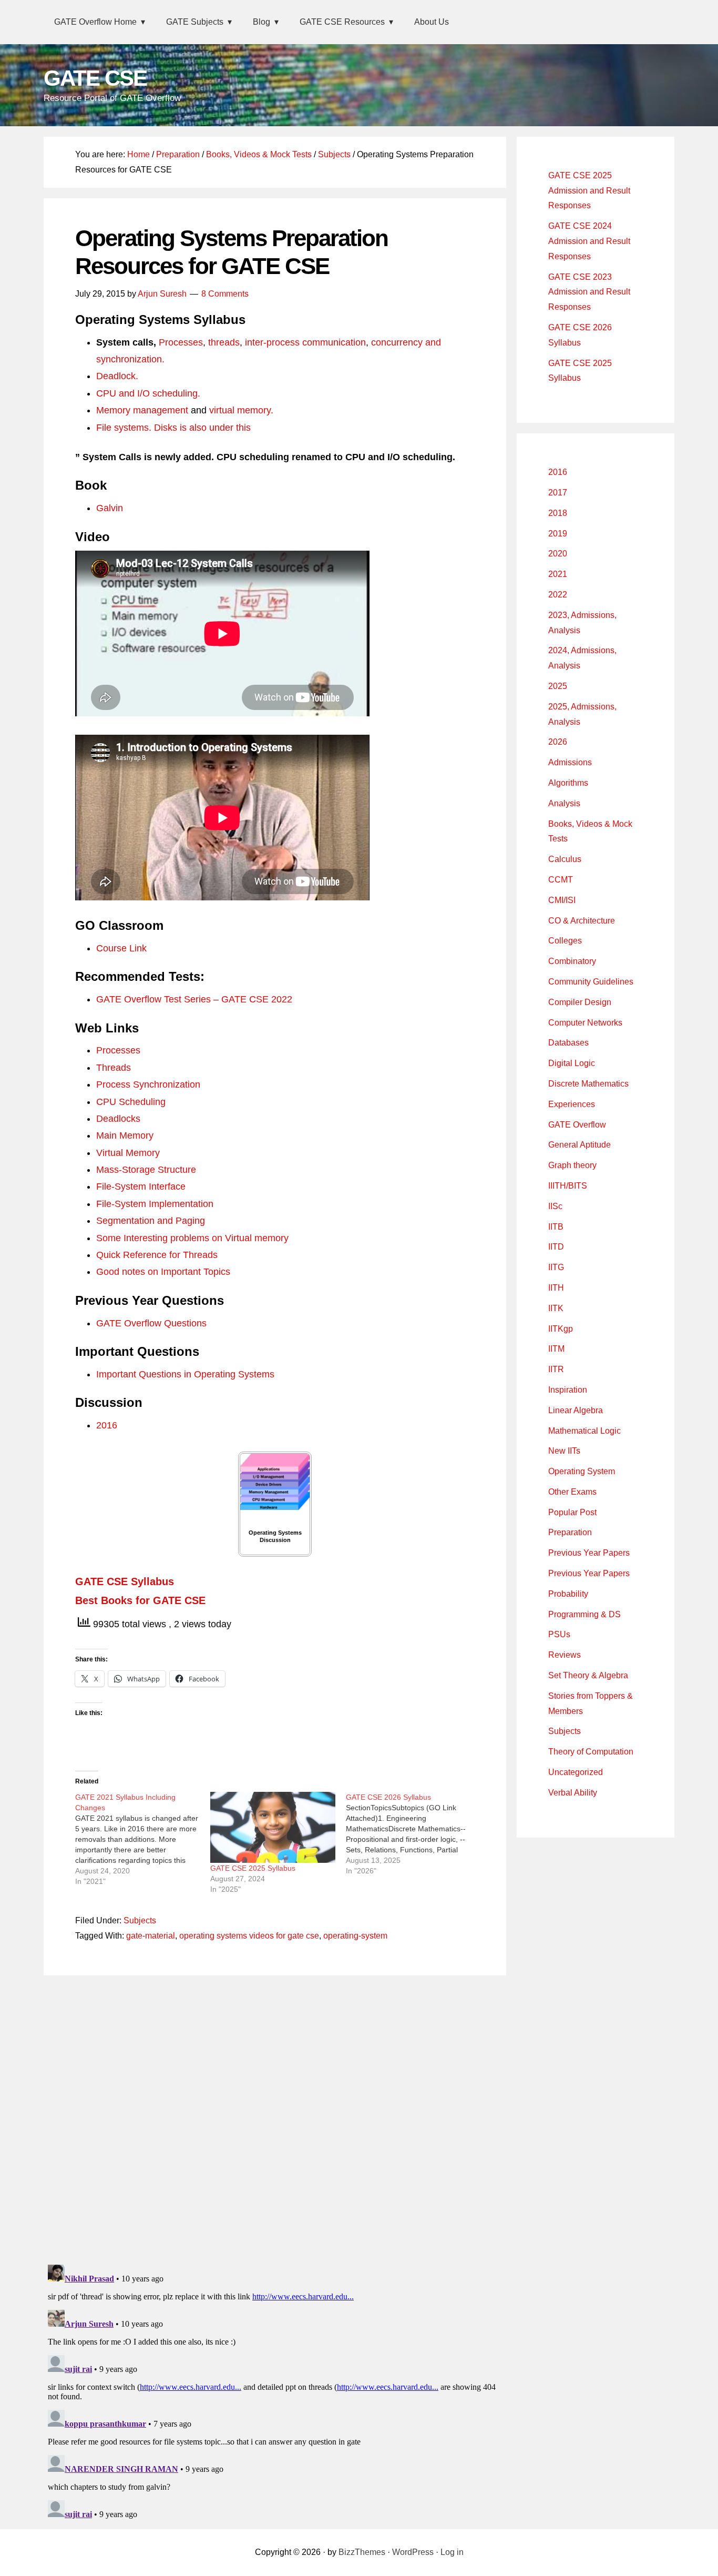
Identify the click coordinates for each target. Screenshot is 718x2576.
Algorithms (568, 783)
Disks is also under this (202, 428)
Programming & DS (584, 1614)
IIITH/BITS (568, 1186)
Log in (452, 2552)
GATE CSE (95, 78)
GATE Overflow (577, 1125)
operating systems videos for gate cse (249, 1936)
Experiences (572, 1104)
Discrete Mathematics (588, 1084)
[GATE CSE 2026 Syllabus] (413, 1834)
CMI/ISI (562, 900)
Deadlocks (118, 1119)
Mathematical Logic (584, 1431)
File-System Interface (141, 1186)
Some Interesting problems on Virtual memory (192, 1238)
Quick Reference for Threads (157, 1255)
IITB (556, 1227)
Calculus (565, 859)
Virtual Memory (128, 1153)
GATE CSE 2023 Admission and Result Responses (589, 292)
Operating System (582, 1471)
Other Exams (572, 1492)
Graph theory (572, 1165)
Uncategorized (576, 1772)
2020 (558, 554)
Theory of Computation (591, 1752)
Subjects (140, 1920)
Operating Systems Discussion (275, 1536)
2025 (558, 686)
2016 (107, 1425)
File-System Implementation (155, 1204)
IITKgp (561, 1329)
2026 (558, 742)
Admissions (570, 762)
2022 (558, 595)
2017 (558, 493)
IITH (556, 1288)
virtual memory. (241, 410)
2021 (558, 574)
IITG (556, 1267)
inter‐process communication (305, 342)
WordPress (413, 2552)
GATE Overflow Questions (151, 1323)
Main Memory (125, 1135)
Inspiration (568, 1390)
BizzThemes (362, 2552)
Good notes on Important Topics (163, 1272)
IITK (556, 1308)
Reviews (565, 1655)
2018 (558, 513)
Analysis (564, 803)
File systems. (124, 428)
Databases (568, 1043)
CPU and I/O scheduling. (148, 393)
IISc (555, 1206)
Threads (114, 1068)
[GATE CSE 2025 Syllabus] (273, 1828)
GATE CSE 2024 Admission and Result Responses (589, 241)
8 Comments (225, 294)
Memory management (142, 410)
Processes (181, 342)
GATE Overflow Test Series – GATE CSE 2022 (194, 999)
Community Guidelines (591, 982)
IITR (556, 1369)
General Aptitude (579, 1145)
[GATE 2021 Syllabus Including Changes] (143, 1839)
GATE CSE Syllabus (125, 1581)
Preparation (570, 1532)
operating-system (355, 1936)
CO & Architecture (582, 921)
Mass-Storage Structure (146, 1170)
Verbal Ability (573, 1793)
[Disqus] (275, 2117)
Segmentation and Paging (151, 1221)
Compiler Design (580, 1002)
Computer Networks (585, 1023)
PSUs (559, 1634)
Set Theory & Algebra (588, 1675)
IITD (556, 1247)
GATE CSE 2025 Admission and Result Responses (589, 191)
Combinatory (572, 961)
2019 (558, 534)
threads (224, 342)
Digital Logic (572, 1063)
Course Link (121, 948)
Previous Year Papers (589, 1553)
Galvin (110, 508)
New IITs (564, 1451)
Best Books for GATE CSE (140, 1600)
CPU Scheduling (131, 1102)
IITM (556, 1349)
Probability (568, 1594)
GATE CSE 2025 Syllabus (253, 1868)
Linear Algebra (576, 1410)
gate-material (151, 1936)
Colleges (565, 941)
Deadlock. (117, 376)
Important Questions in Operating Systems (185, 1374)
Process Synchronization (148, 1084)
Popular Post (572, 1512)
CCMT (561, 880)
